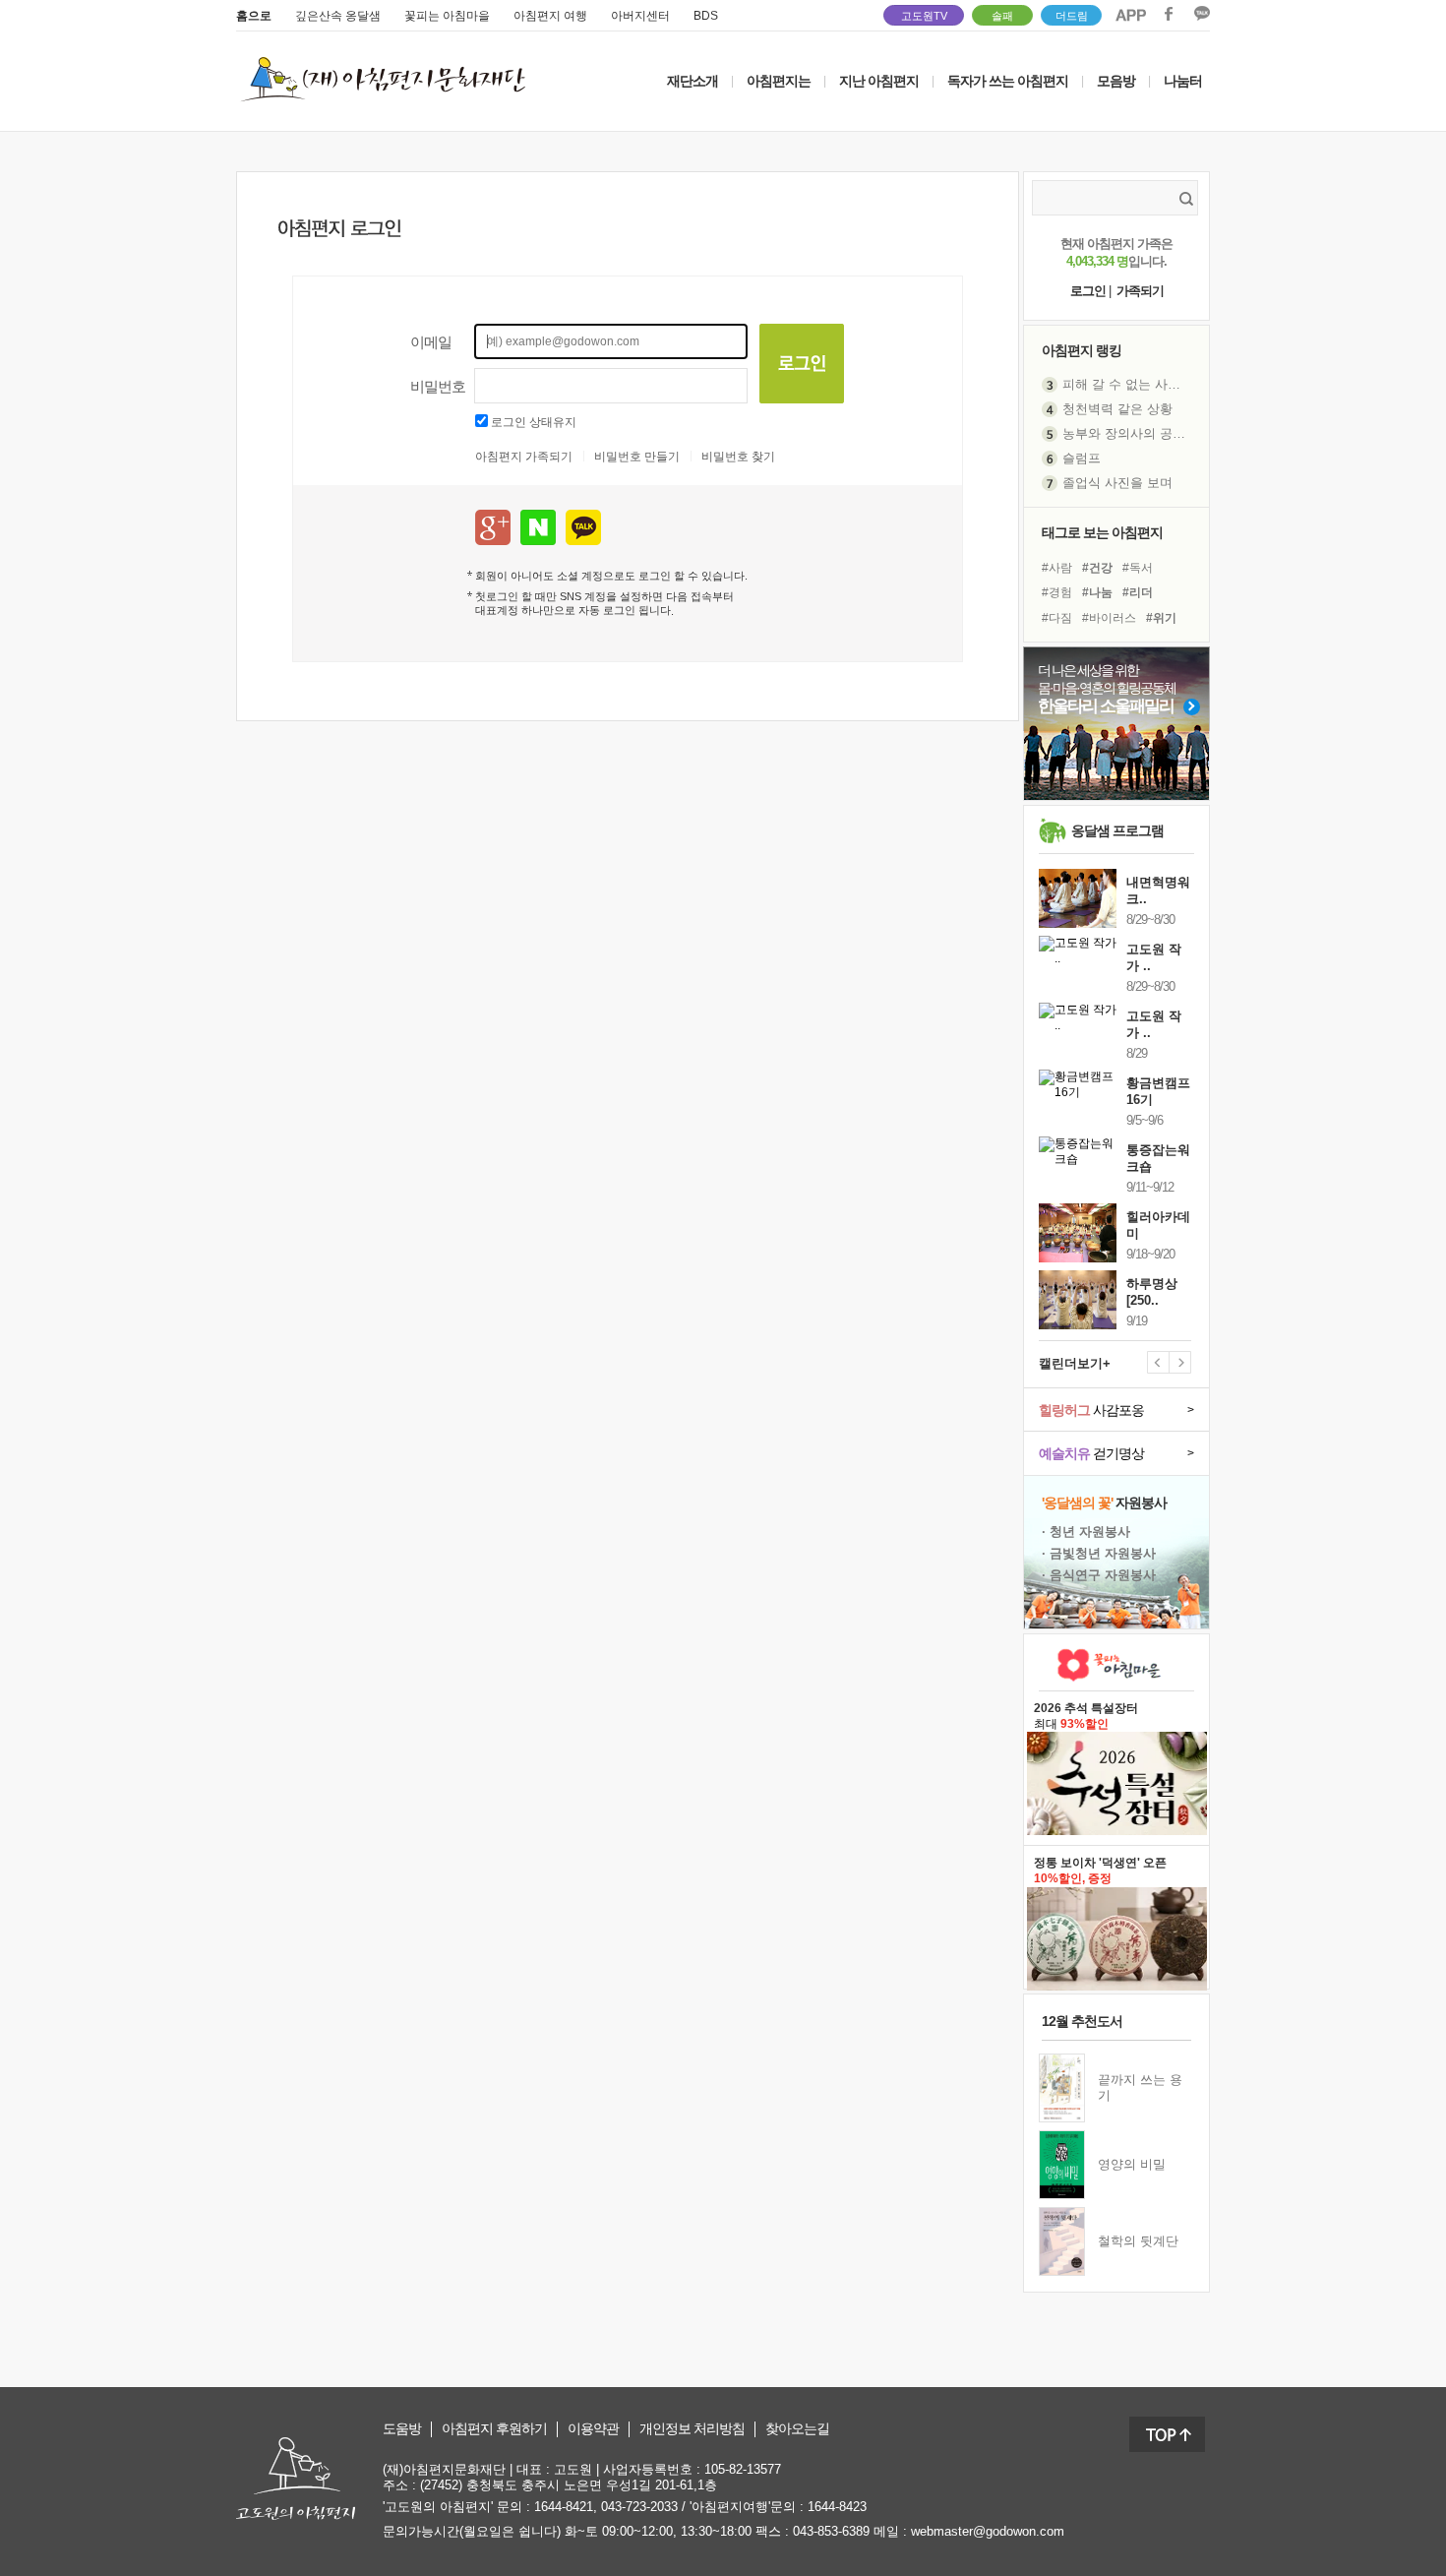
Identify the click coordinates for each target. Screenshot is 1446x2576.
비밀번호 (438, 386)
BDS (706, 16)
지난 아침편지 (879, 81)
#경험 (1057, 592)
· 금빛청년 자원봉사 (1099, 1553)
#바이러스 (1109, 618)
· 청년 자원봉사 (1086, 1532)
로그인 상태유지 (534, 422)
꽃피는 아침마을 (447, 16)
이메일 (431, 342)
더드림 (1072, 16)
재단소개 (693, 81)
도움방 (402, 2429)
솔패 (1002, 16)
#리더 (1138, 592)
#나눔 (1097, 592)
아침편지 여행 (550, 16)
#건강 (1097, 568)
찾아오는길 (797, 2429)
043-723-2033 (639, 2507)
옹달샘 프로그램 (1117, 830)
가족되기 (1140, 291)
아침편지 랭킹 (1082, 350)
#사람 (1057, 568)
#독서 (1138, 568)
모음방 (1116, 81)
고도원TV (924, 16)
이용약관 (593, 2429)
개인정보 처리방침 (692, 2429)
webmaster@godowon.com (988, 2531)
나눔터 (1183, 81)
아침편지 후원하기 (494, 2429)
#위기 (1161, 618)
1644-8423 (837, 2507)
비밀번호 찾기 (738, 457)
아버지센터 (640, 16)
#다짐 (1057, 618)
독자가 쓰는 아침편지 (1008, 81)
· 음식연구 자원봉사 (1099, 1575)
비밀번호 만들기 (637, 457)
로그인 (1088, 291)
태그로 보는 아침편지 (1102, 532)
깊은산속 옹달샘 (338, 16)
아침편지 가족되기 (524, 457)
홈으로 (254, 16)
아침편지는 (779, 81)
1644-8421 (564, 2507)
